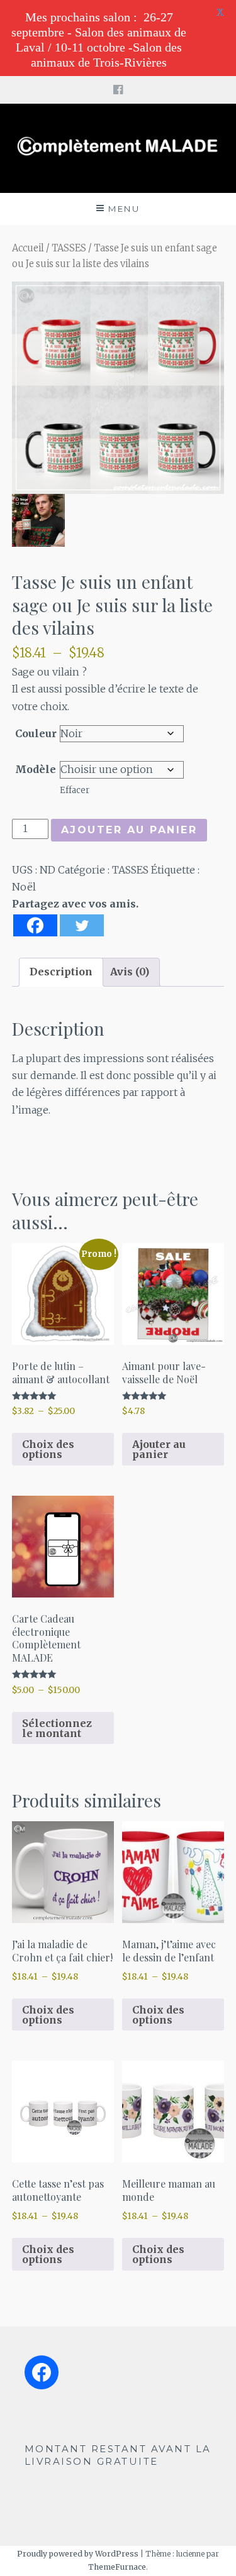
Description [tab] (61, 972)
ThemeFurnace (117, 2567)
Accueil (28, 248)
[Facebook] (35, 925)
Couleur (36, 733)
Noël (24, 887)
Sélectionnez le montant (57, 1728)
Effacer (75, 790)
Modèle (36, 769)
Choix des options (48, 1449)
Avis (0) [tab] (130, 972)
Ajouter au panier (129, 830)
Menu (124, 209)
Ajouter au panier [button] (159, 1449)
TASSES (69, 248)
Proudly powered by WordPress (78, 2554)
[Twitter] (82, 925)
